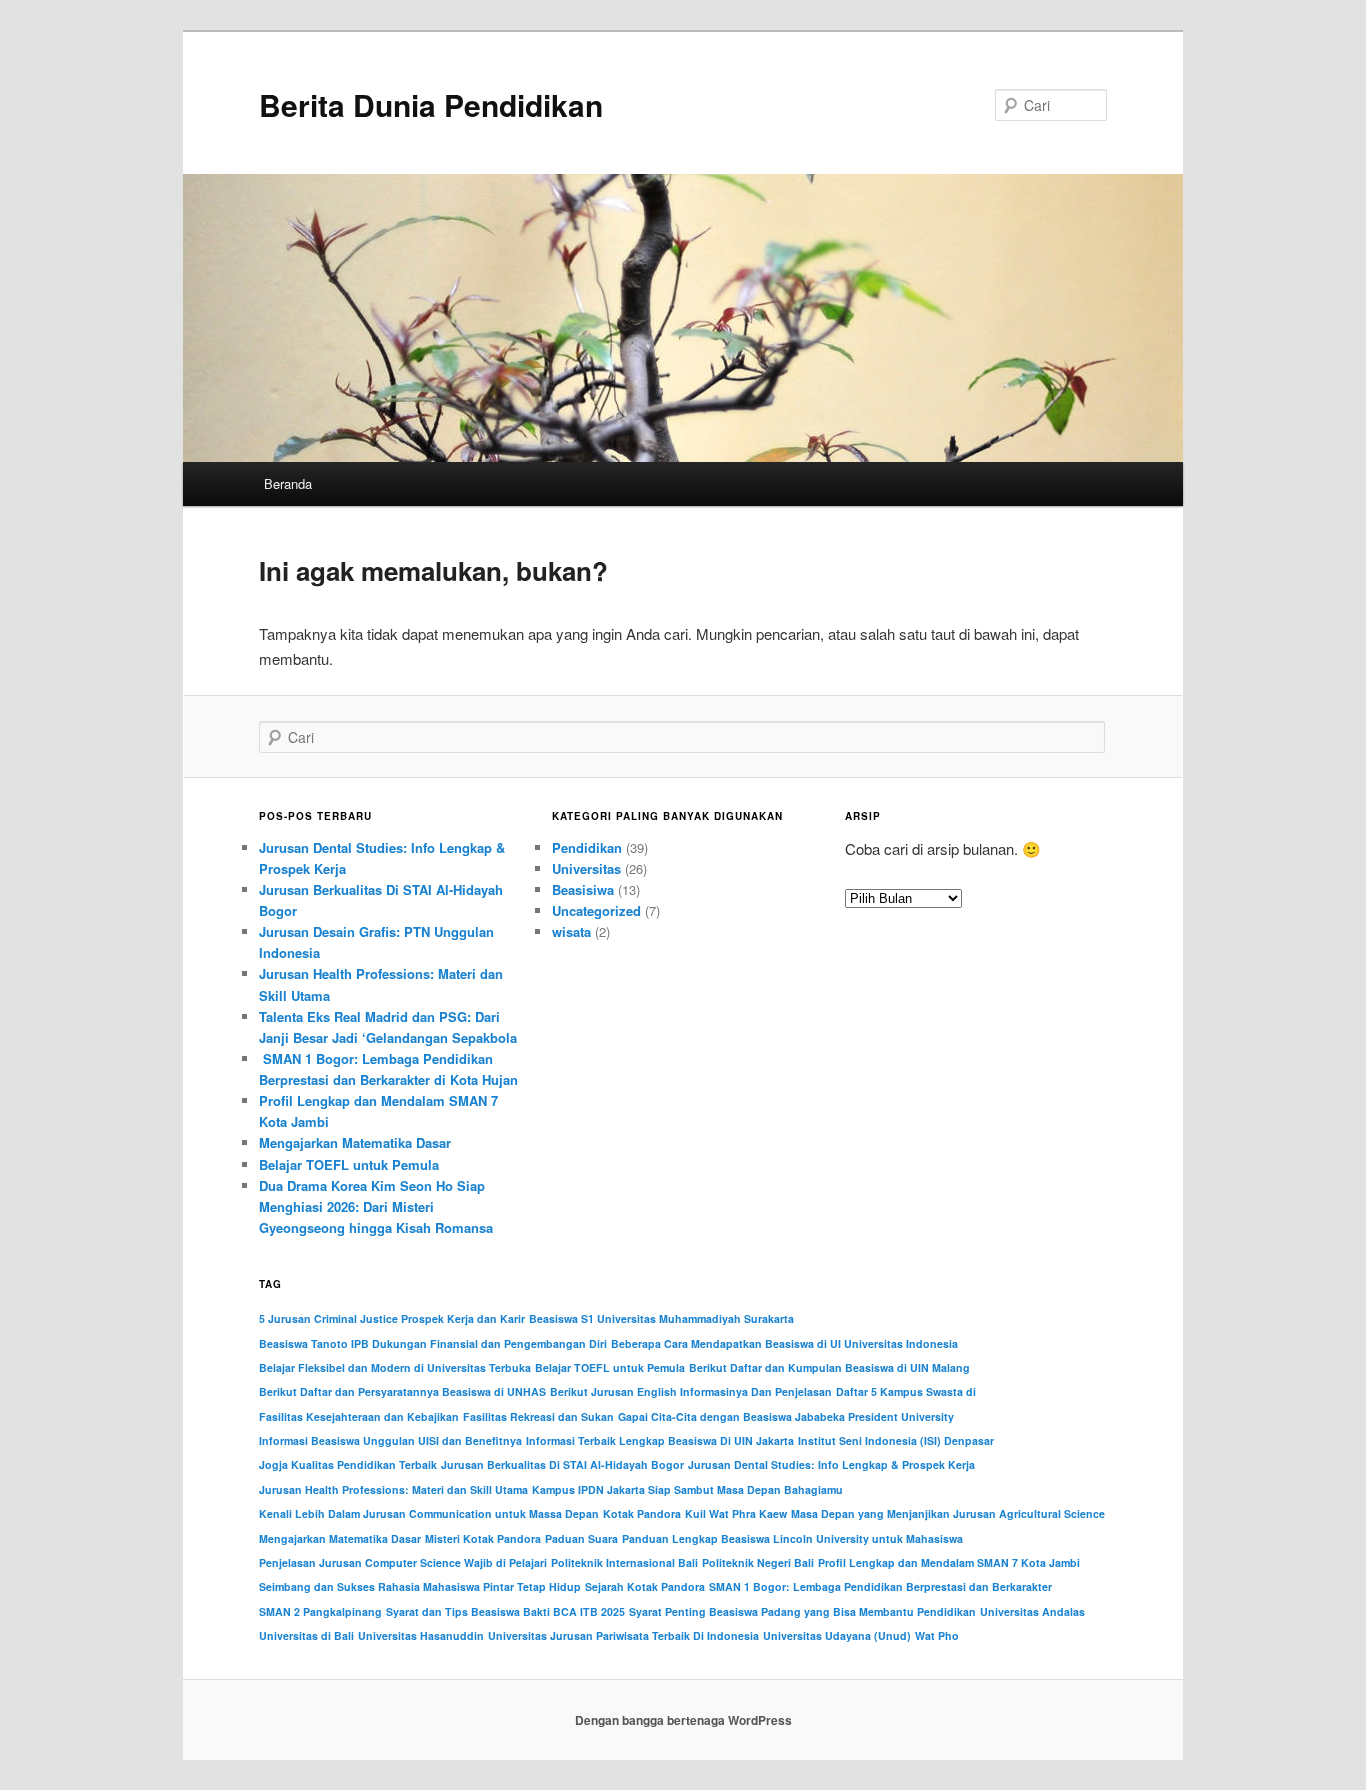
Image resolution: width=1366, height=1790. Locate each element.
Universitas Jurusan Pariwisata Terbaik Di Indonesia (623, 1635)
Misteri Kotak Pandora (483, 1538)
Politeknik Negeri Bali (758, 1562)
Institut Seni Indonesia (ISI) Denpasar (896, 1440)
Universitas (586, 868)
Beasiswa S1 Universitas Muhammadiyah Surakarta (661, 1318)
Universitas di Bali (306, 1635)
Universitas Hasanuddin (421, 1635)
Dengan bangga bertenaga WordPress (683, 1720)
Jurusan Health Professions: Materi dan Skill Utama (393, 1489)
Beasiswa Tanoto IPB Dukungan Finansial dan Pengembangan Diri (433, 1343)
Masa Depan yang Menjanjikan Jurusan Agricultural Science (948, 1513)
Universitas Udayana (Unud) (837, 1635)
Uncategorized (596, 910)
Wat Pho (937, 1635)
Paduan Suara (581, 1538)
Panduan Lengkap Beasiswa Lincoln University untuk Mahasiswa (792, 1538)
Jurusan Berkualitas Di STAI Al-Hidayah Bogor (562, 1464)
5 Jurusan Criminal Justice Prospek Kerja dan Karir (392, 1318)
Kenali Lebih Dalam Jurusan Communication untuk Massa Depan (429, 1513)
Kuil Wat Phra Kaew (736, 1513)
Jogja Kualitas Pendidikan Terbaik (348, 1464)
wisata (571, 931)
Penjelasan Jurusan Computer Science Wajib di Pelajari (403, 1562)
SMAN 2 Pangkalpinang (320, 1611)
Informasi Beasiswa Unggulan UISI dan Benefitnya (390, 1440)
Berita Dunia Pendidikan (431, 104)
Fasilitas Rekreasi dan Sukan (538, 1416)
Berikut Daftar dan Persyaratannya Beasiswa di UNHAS (402, 1391)
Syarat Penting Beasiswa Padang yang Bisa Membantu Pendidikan (802, 1611)
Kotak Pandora (642, 1513)
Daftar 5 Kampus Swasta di (906, 1391)
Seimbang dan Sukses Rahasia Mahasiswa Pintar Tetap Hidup (420, 1586)
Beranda (288, 483)
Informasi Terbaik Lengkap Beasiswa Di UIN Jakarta (660, 1440)
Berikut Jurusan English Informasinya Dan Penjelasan (691, 1391)
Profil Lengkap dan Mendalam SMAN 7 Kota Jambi (949, 1562)
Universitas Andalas (1032, 1611)
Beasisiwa (583, 889)
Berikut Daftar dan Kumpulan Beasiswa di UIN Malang (829, 1367)
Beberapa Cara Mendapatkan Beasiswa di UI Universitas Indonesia (784, 1343)
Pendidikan (587, 847)
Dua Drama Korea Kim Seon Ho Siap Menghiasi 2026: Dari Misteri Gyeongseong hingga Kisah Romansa (376, 1206)
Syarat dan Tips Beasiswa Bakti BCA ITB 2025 (505, 1611)
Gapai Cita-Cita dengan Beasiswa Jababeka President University (786, 1416)
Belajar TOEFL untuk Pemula (349, 1164)
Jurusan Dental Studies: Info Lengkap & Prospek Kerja (831, 1464)
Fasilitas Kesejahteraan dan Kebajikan (359, 1416)
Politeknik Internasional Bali (624, 1562)
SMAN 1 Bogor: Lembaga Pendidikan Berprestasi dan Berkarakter (880, 1586)
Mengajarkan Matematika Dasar (355, 1142)
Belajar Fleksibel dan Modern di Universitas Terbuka (395, 1367)
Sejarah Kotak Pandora (645, 1586)
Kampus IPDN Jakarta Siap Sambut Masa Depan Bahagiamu (687, 1489)
